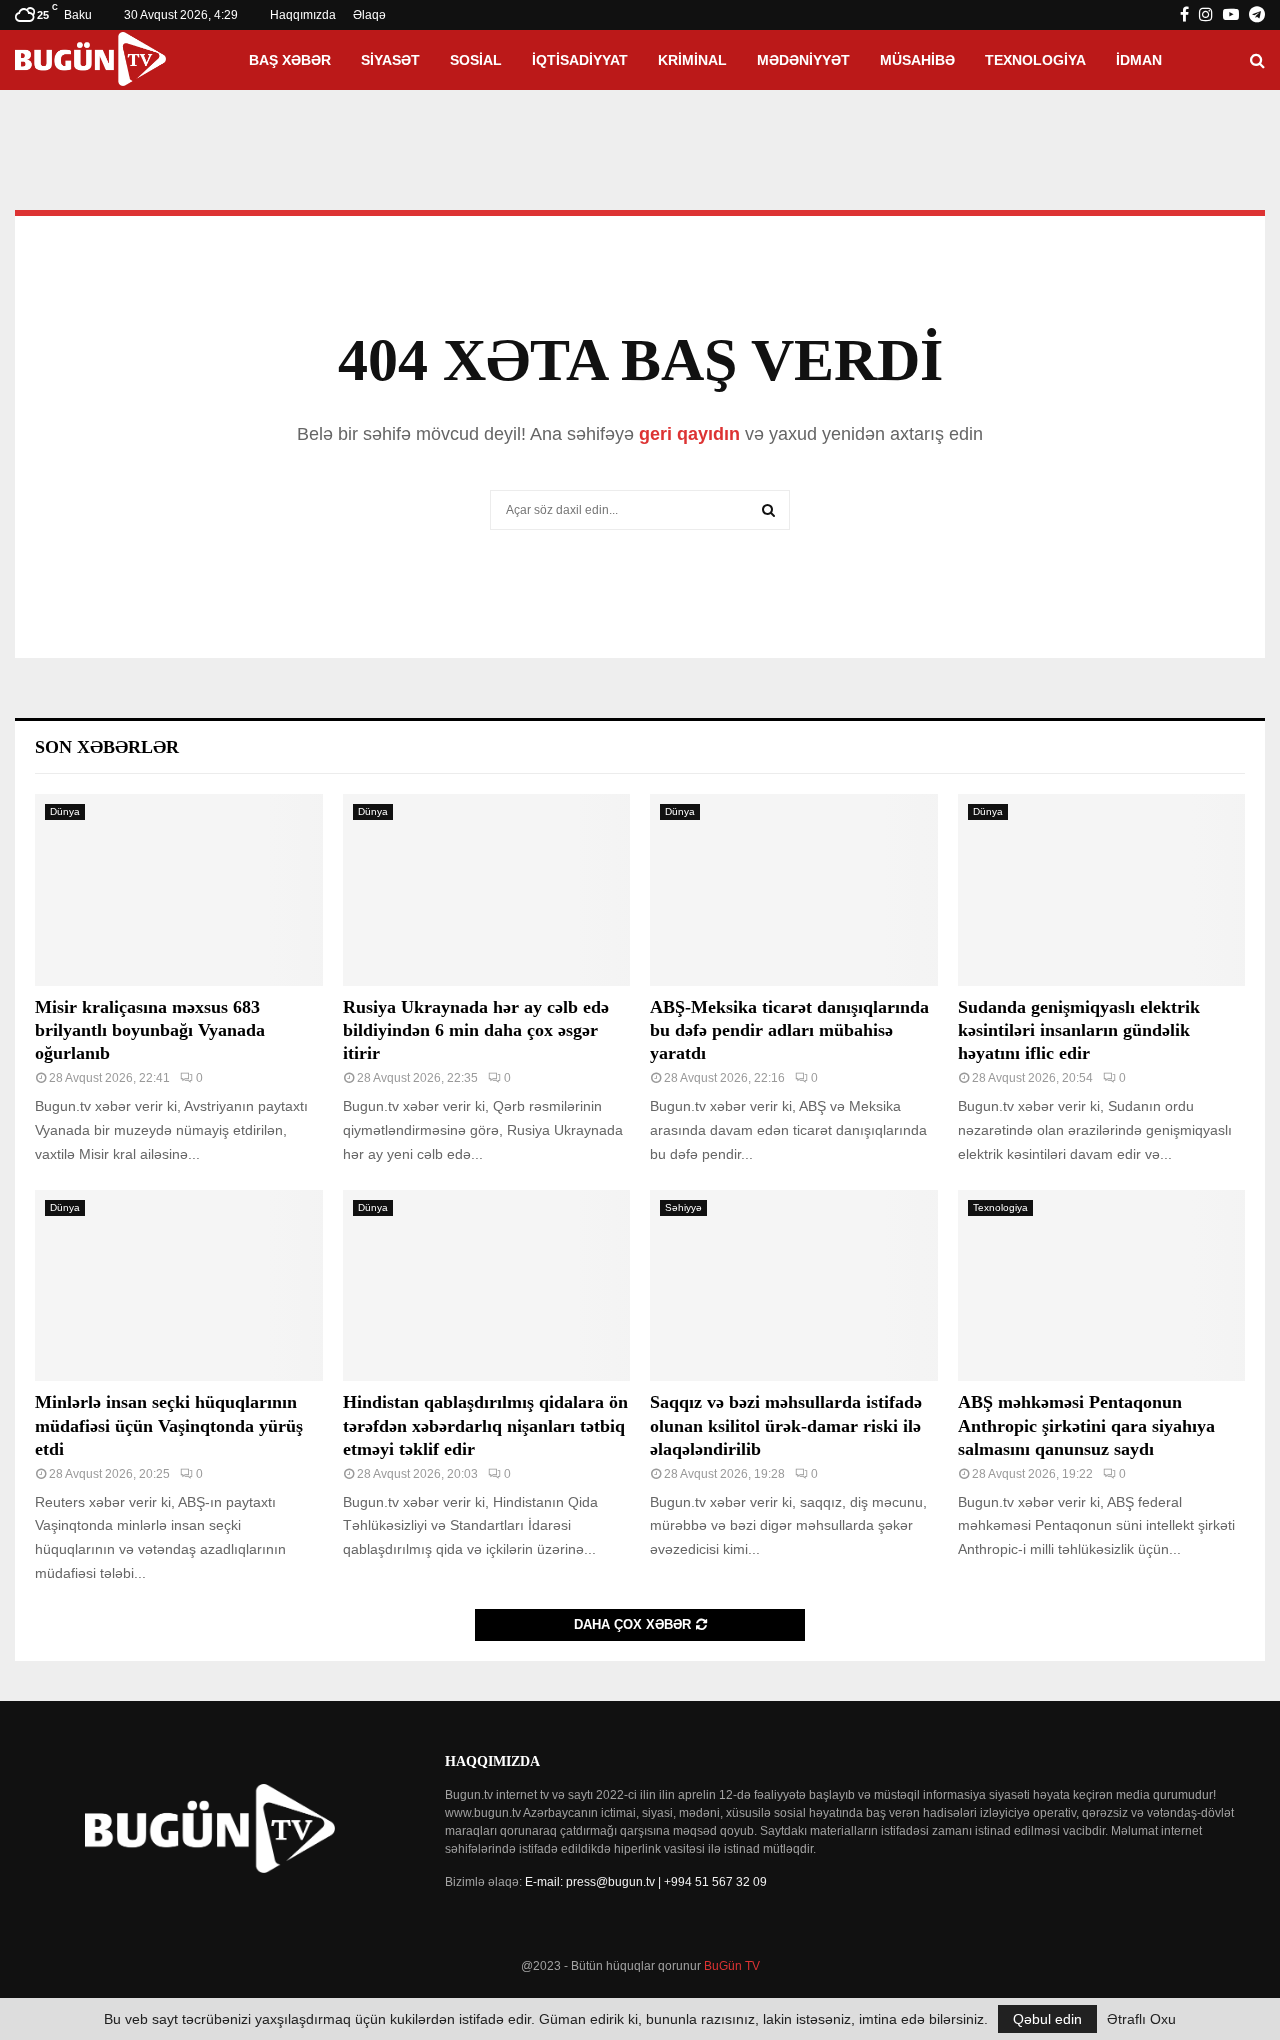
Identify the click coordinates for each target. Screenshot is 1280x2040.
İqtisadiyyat (580, 60)
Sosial (476, 60)
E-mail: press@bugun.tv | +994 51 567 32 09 (646, 1882)
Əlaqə (369, 15)
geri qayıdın (689, 434)
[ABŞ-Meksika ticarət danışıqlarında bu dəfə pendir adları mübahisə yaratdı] (794, 890)
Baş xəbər (290, 60)
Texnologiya (1035, 60)
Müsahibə (917, 60)
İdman (1139, 60)
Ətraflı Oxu (1141, 2019)
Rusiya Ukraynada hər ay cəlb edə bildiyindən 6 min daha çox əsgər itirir (476, 1030)
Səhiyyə (683, 1207)
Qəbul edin (1047, 2019)
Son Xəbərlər (107, 747)
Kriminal (692, 60)
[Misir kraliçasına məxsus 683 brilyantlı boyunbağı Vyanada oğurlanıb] (179, 890)
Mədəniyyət (803, 60)
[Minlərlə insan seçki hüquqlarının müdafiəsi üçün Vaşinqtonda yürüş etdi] (179, 1286)
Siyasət (390, 60)
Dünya (65, 811)
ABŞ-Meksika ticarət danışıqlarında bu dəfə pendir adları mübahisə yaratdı (789, 1030)
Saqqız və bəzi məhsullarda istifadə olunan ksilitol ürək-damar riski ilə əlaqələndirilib (786, 1425)
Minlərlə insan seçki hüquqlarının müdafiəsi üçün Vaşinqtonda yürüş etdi (169, 1425)
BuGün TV (732, 1966)
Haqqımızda (303, 15)
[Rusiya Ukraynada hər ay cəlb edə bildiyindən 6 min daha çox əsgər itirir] (487, 890)
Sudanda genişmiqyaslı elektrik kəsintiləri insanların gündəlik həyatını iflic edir (1079, 1030)
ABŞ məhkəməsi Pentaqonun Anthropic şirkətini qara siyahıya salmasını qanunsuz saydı (1086, 1425)
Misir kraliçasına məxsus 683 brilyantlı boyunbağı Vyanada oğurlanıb (150, 1030)
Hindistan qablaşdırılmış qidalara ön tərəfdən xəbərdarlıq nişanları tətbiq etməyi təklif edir (485, 1425)
